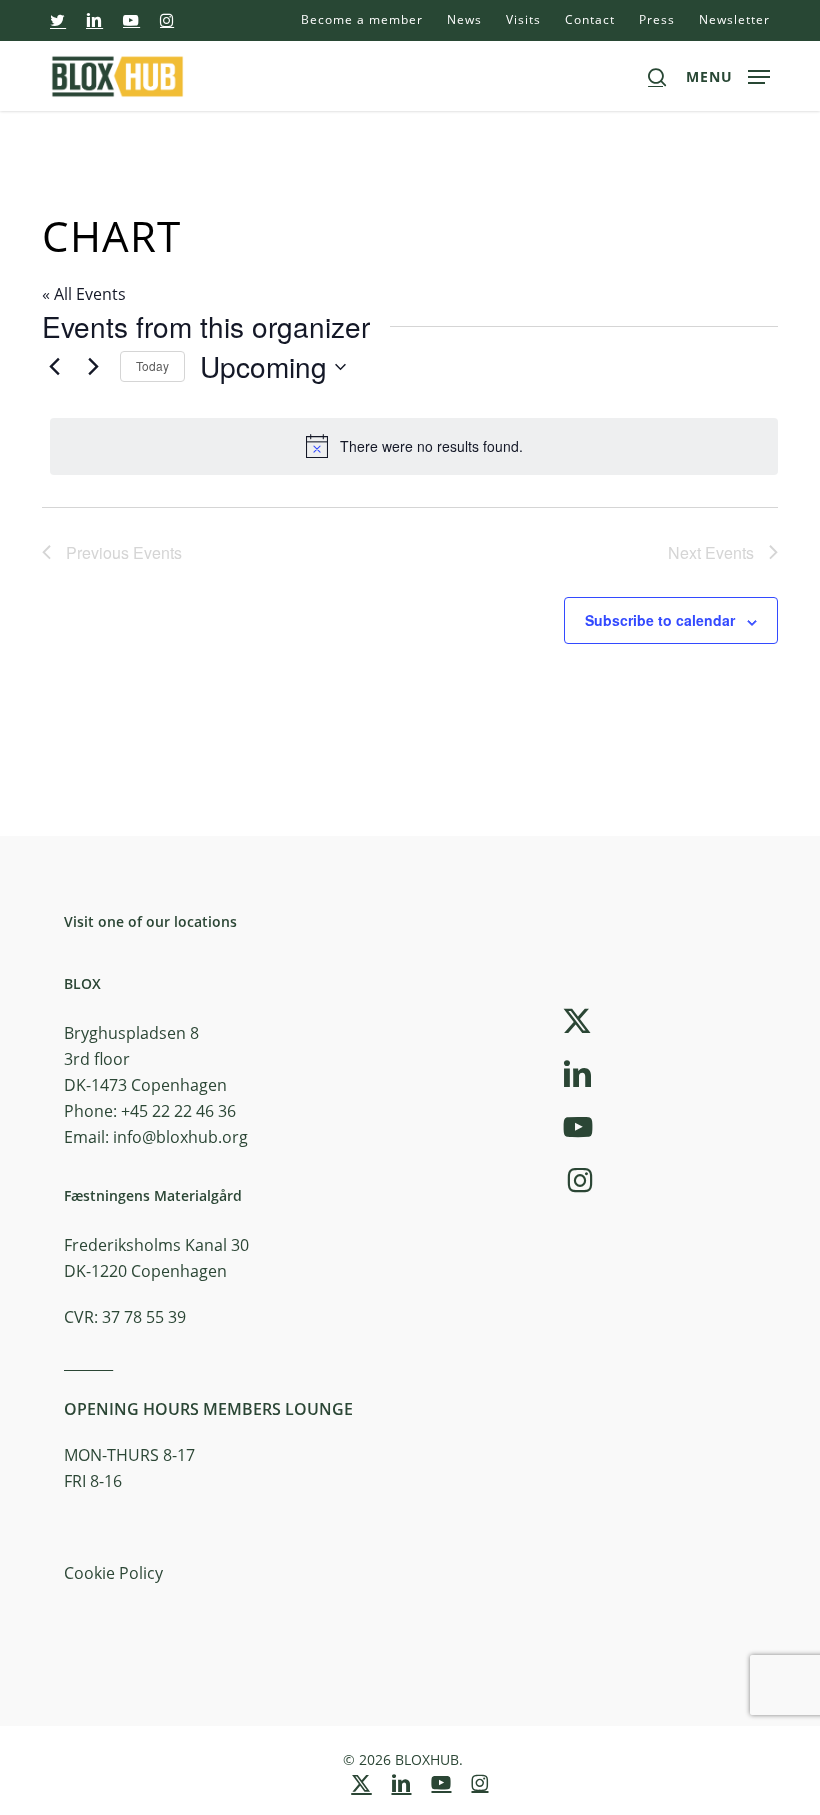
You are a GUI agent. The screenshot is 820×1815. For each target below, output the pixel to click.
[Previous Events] (54, 367)
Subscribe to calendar (660, 620)
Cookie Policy (113, 1573)
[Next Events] (93, 367)
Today (152, 365)
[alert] (414, 446)
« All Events (84, 294)
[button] (728, 74)
